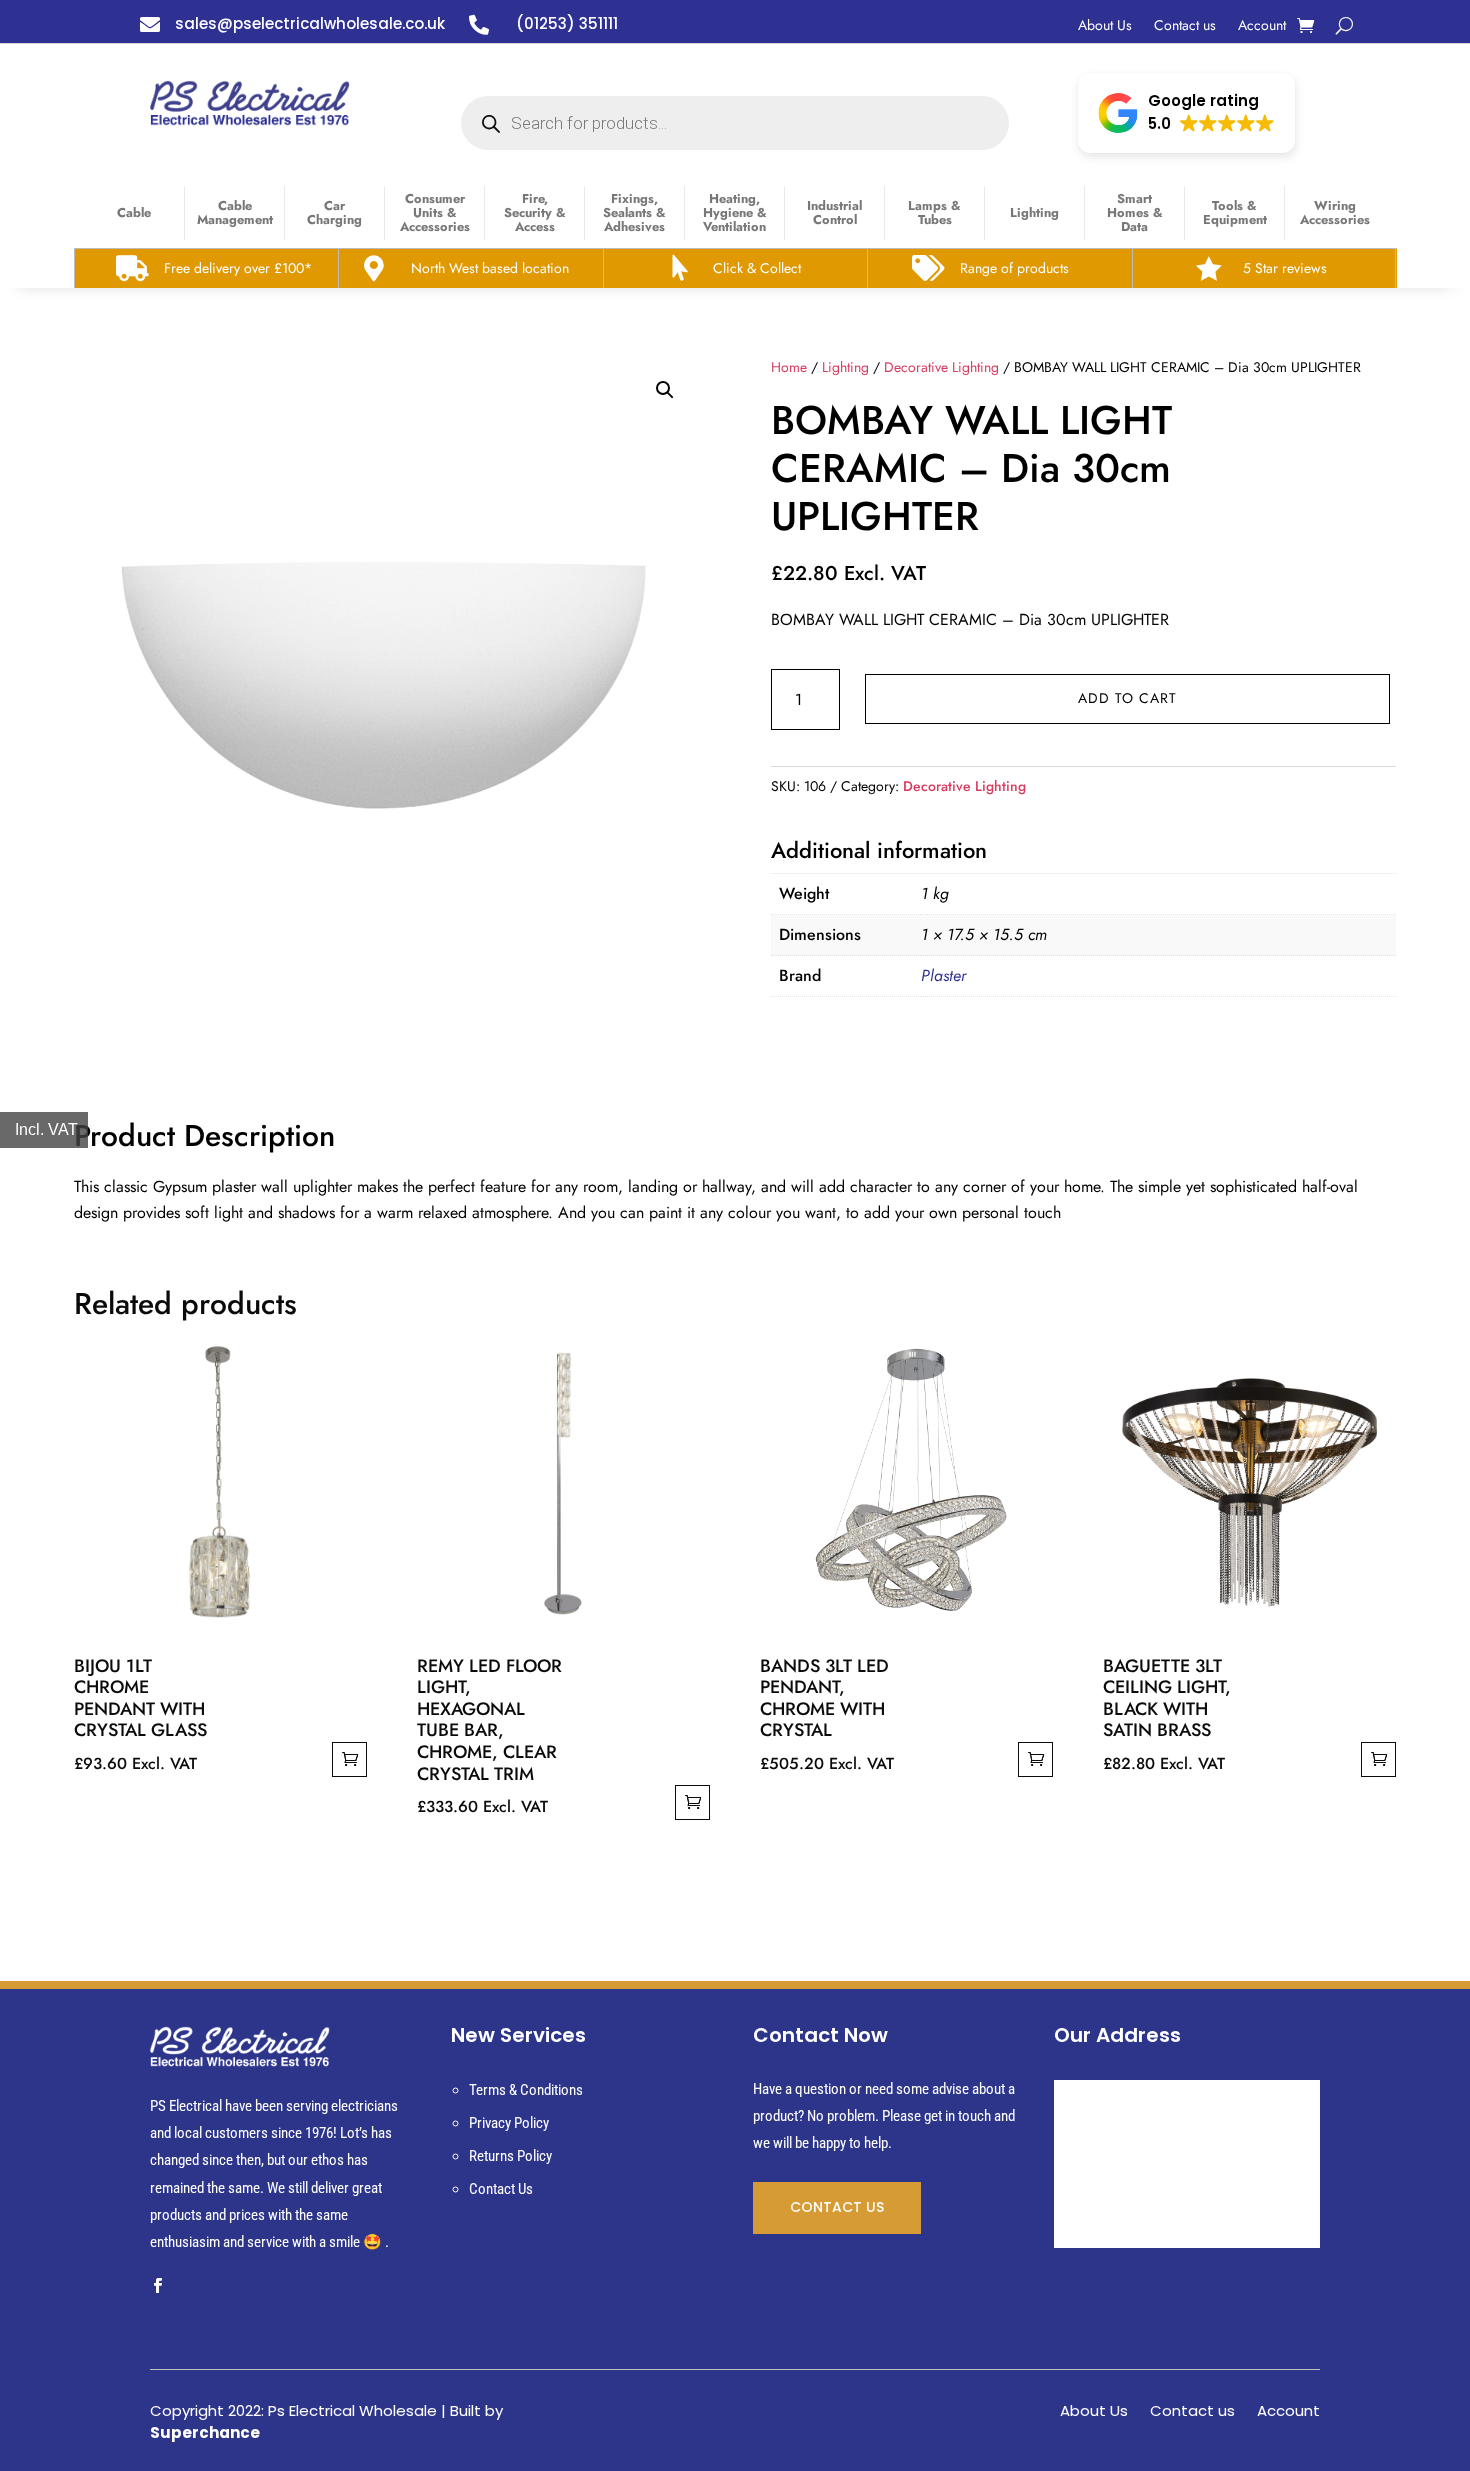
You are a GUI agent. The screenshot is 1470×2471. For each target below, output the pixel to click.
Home (789, 367)
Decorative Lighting (941, 367)
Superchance (205, 2432)
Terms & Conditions (526, 2090)
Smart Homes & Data (1135, 212)
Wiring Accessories (1335, 212)
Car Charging (334, 212)
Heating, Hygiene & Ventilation (735, 212)
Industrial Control (834, 212)
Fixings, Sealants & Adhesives (634, 212)
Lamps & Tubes (934, 212)
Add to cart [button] (349, 1759)
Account (1262, 26)
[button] (1186, 113)
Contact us (1185, 26)
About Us (1105, 26)
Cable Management (235, 212)
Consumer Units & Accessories (435, 212)
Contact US (837, 2207)
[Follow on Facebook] (157, 2286)
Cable (134, 212)
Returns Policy (510, 2156)
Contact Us (501, 2189)
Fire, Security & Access (535, 212)
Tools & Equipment (1235, 212)
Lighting (1034, 212)
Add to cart (1127, 698)
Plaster (943, 975)
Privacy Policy (509, 2123)
